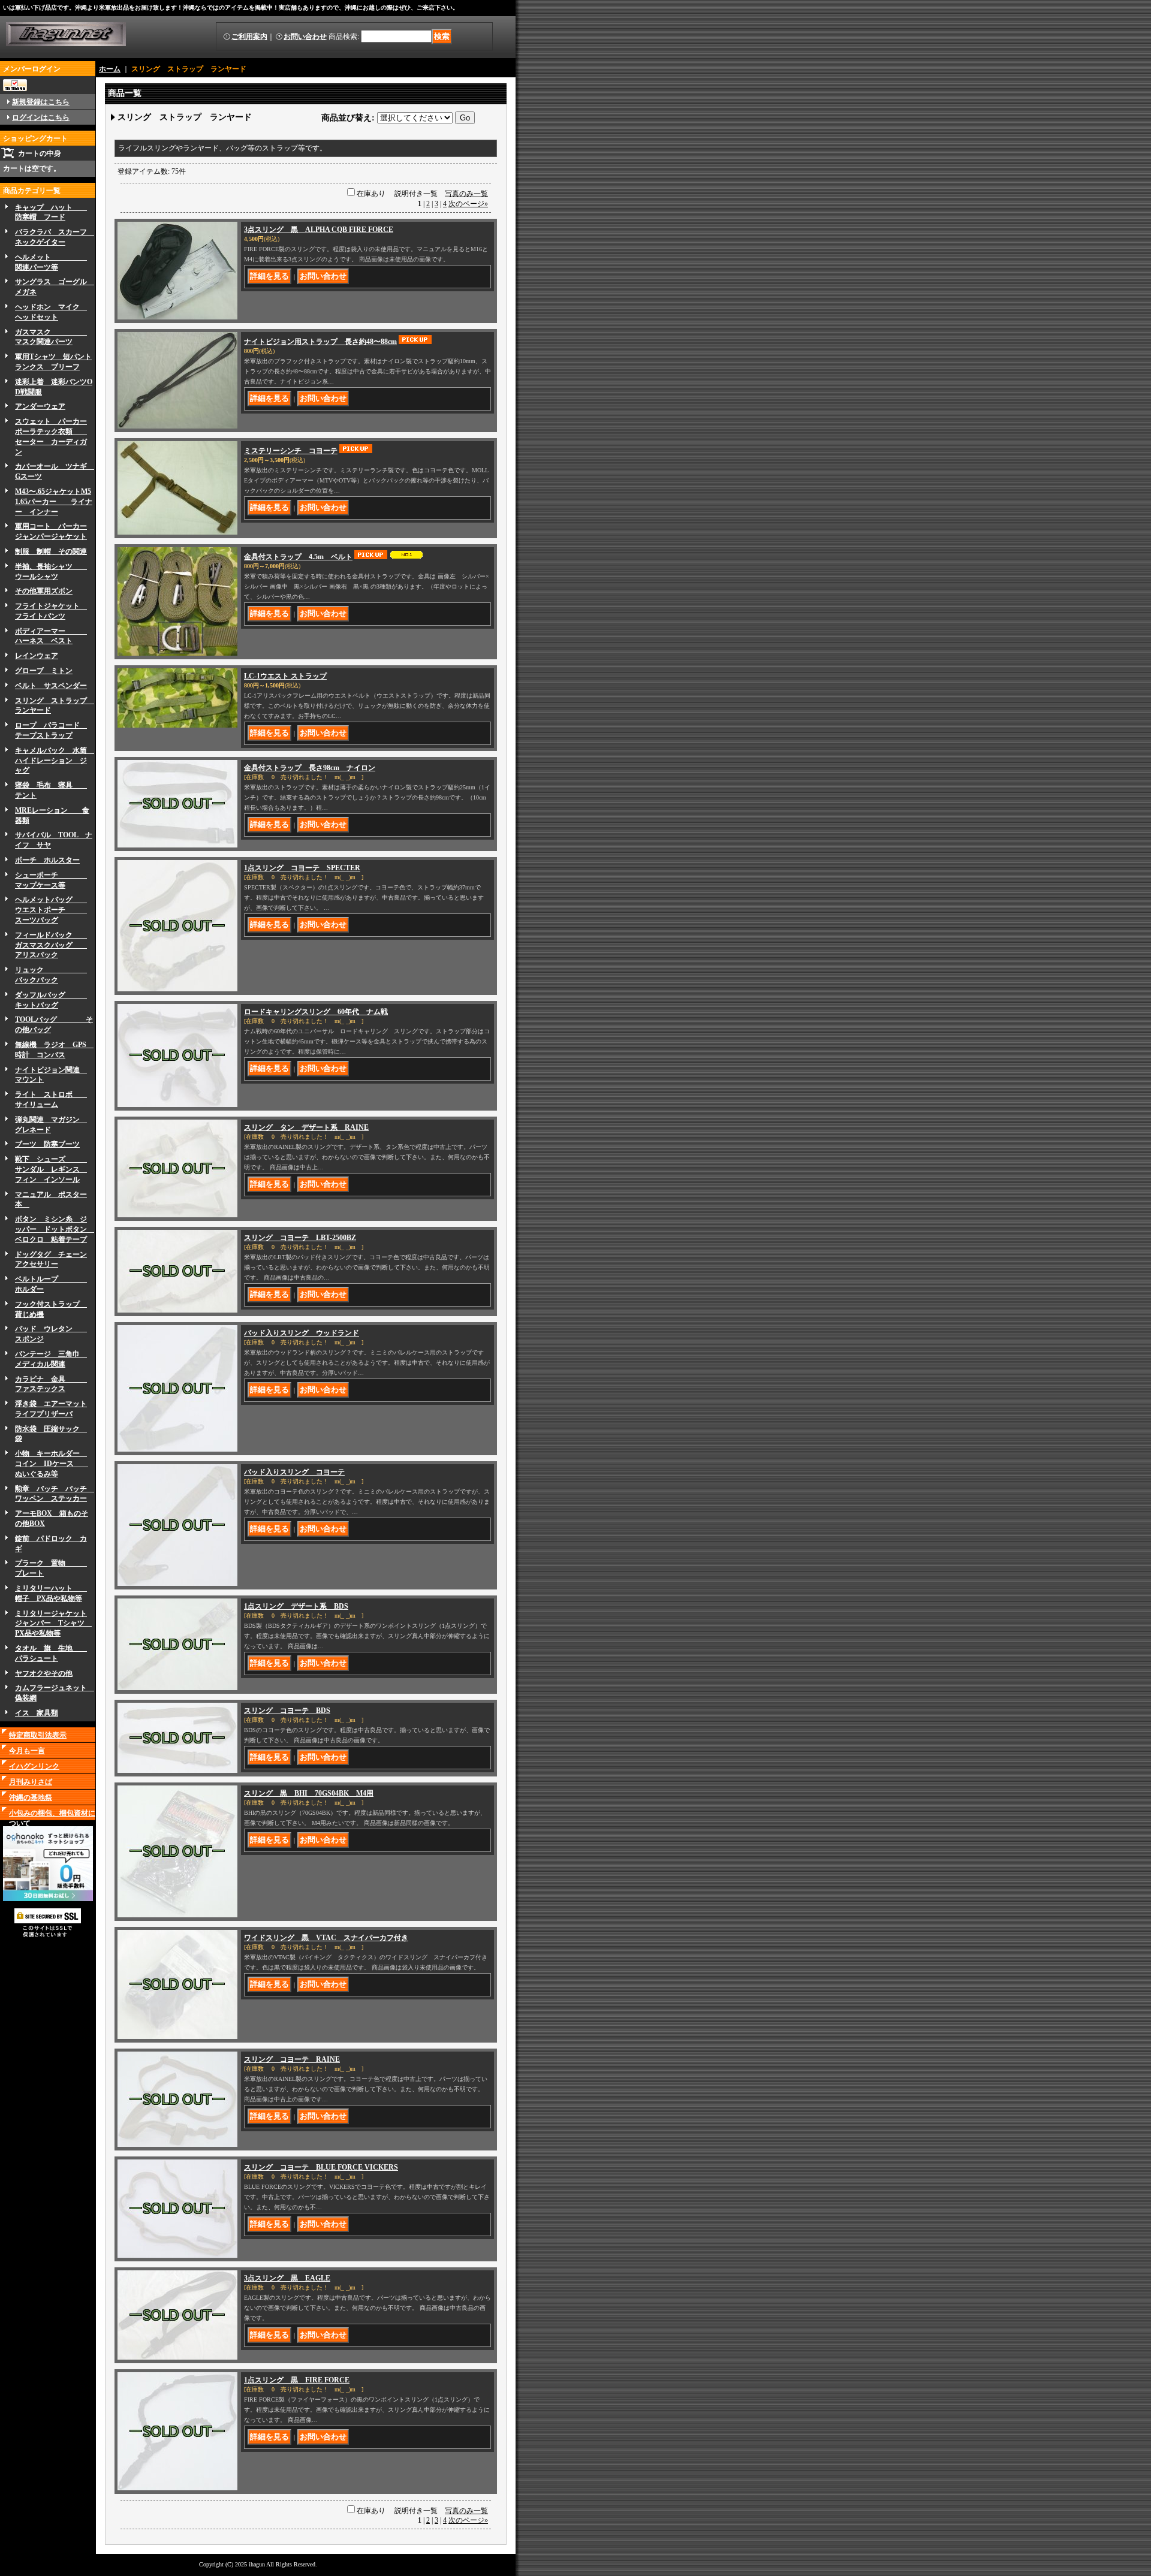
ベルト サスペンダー (51, 686)
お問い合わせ (305, 37)
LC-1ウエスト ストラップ (285, 676)
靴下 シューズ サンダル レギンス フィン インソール (51, 1169)
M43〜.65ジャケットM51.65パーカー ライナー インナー (54, 502)
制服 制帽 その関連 (51, 551)
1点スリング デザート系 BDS (296, 1606)
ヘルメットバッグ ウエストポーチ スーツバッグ (51, 910)
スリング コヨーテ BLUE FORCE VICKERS (321, 2167)
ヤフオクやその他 (44, 1673)
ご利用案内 (249, 37)
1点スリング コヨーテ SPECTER (302, 868)
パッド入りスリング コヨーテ (294, 1472)
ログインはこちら (41, 117)
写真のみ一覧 (466, 194)
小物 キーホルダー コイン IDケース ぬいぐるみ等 (52, 1464)
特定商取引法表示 (38, 1735)
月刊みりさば (31, 1782)
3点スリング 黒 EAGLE (287, 2278)
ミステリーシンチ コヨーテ (291, 451)
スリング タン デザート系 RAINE (306, 1127)
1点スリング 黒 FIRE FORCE (297, 2380)
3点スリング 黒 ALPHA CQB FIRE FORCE (319, 230)
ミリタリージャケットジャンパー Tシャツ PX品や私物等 (53, 1624)
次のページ (468, 204)
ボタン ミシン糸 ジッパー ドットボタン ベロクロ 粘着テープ (55, 1229)
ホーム (110, 69)
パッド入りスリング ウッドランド (302, 1333)
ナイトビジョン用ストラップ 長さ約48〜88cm (320, 342)
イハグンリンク (34, 1766)
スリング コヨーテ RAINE (292, 2059)
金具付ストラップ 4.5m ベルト (298, 557)
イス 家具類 (37, 1713)
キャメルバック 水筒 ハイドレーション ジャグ (55, 761)
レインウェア (37, 656)
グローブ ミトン (44, 671)
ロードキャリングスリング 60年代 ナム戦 (316, 1012)
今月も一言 (27, 1751)
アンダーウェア (40, 406)
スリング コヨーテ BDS (287, 1711)
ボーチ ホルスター (47, 860)
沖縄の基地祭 (31, 1797)
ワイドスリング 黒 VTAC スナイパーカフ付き (326, 1938)
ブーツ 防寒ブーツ (47, 1144)
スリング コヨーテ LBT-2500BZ (300, 1238)
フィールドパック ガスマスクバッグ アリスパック (51, 945)
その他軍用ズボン (44, 591)
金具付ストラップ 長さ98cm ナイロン (310, 768)
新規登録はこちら (41, 102)
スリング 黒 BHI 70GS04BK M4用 (309, 1793)
